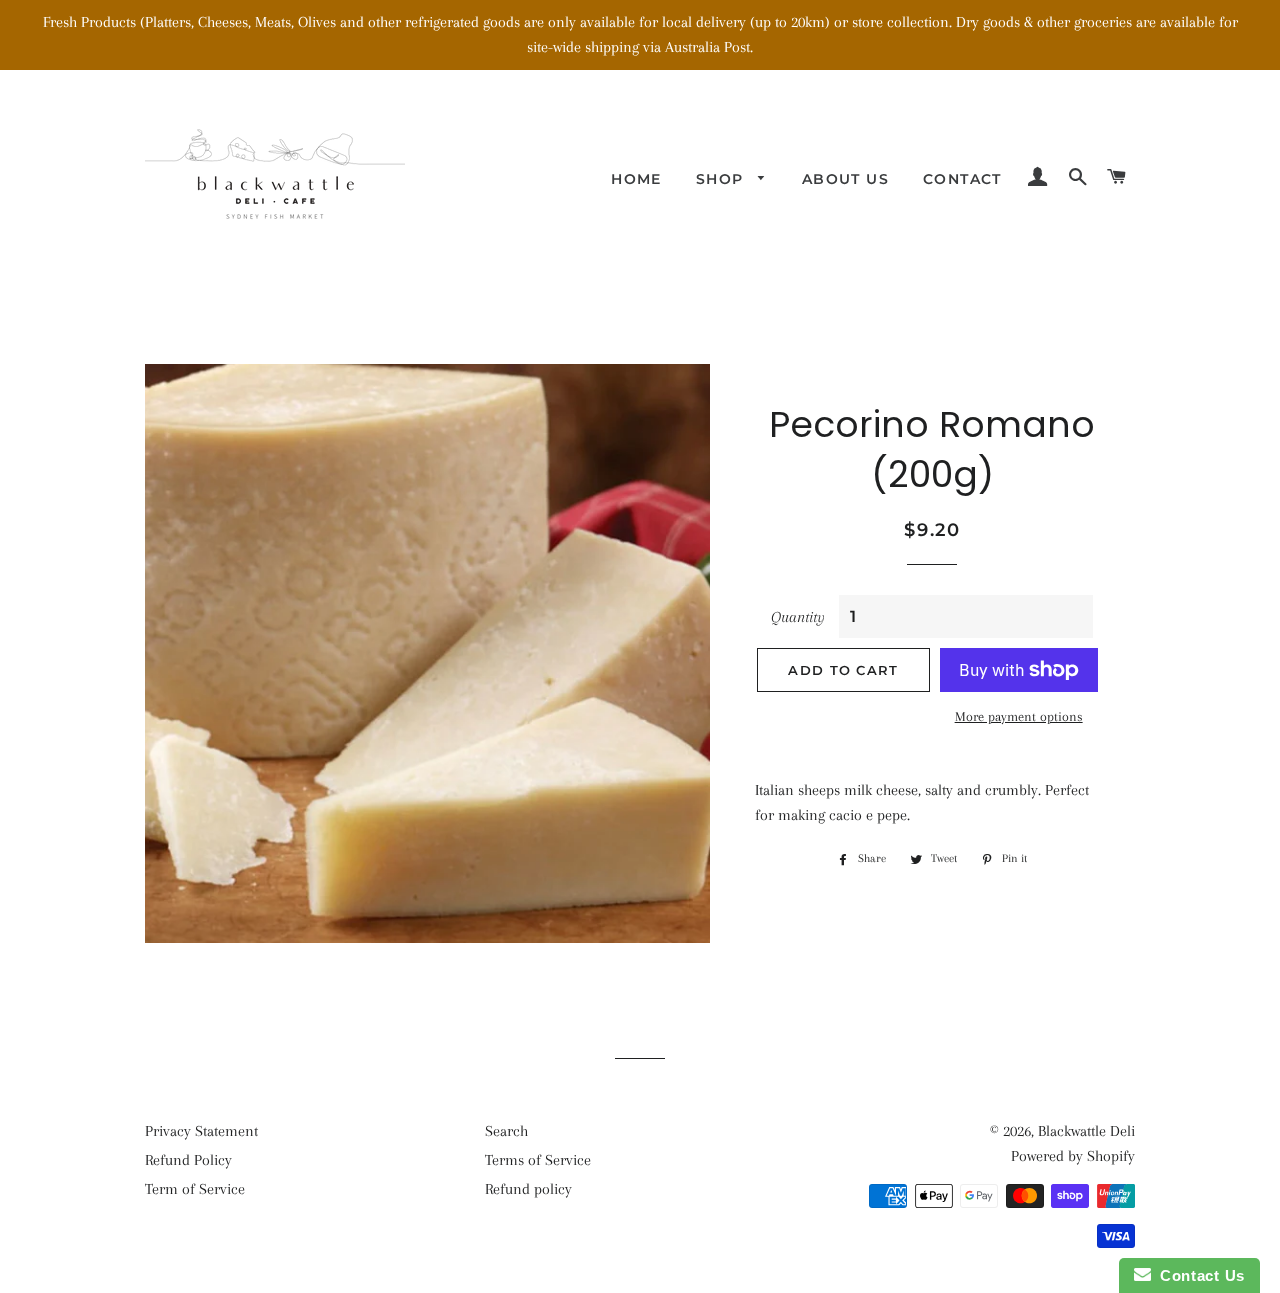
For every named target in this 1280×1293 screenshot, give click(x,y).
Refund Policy (188, 1160)
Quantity (798, 617)
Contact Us (1198, 1275)
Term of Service (195, 1189)
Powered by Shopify (1073, 1156)
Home (636, 179)
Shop (722, 179)
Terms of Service (538, 1160)
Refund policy (528, 1189)
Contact (962, 179)
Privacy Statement (201, 1131)
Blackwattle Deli (1086, 1131)
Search (506, 1131)
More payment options (1019, 716)
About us (845, 179)
